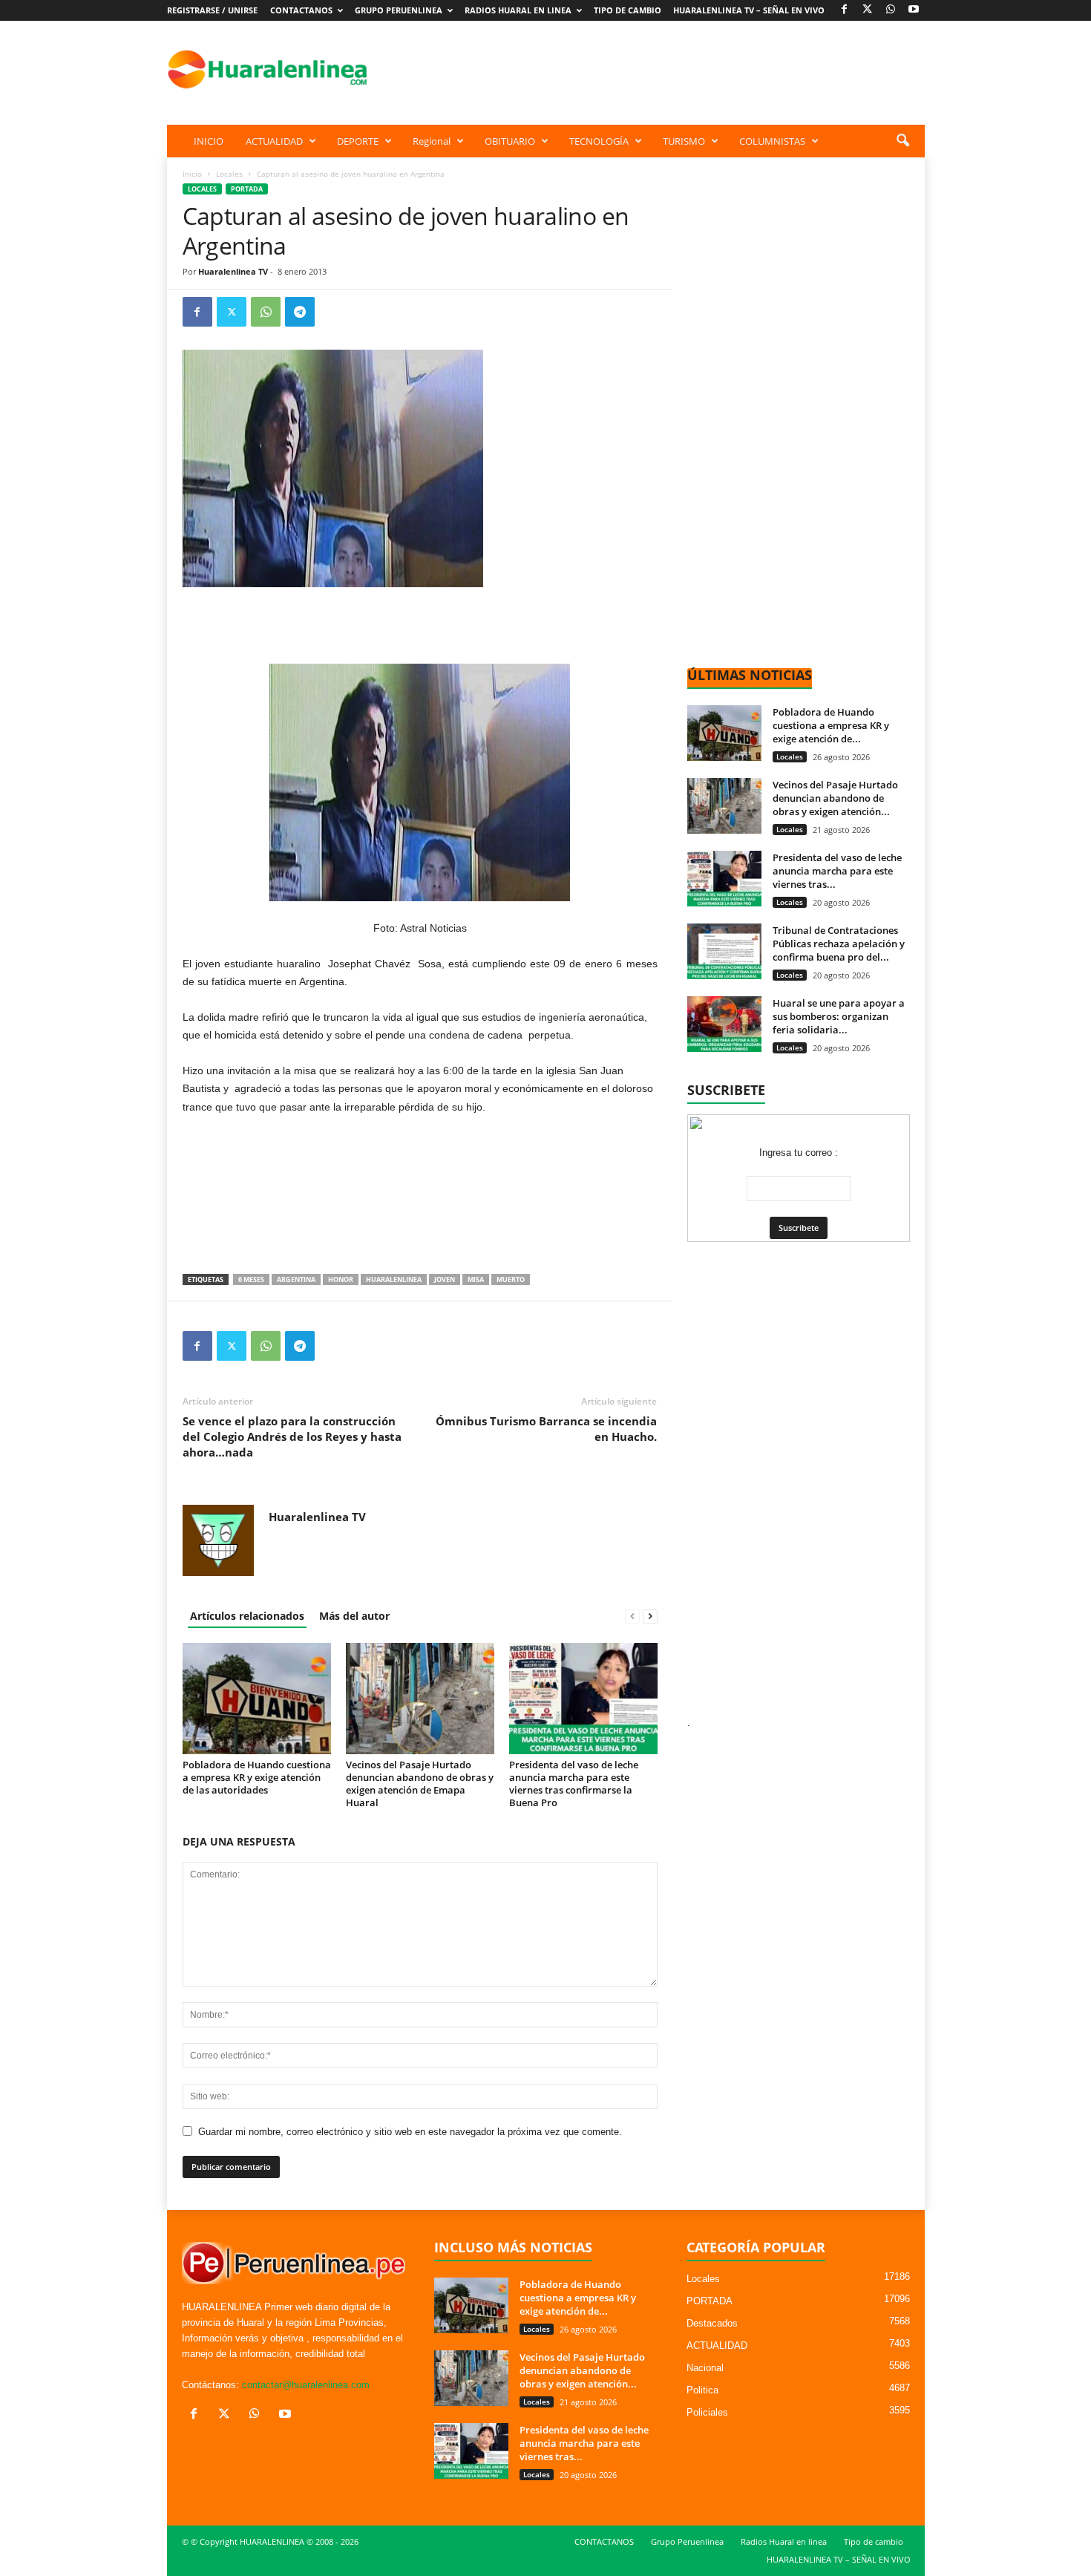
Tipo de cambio (628, 10)
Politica (702, 2390)
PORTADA (247, 189)
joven (445, 1279)
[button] (902, 141)
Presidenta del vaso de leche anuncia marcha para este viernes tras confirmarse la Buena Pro (574, 1784)
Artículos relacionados (247, 1616)
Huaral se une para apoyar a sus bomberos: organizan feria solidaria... (839, 1016)
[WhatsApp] (891, 10)
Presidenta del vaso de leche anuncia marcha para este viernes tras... (837, 871)
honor (341, 1279)
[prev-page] (632, 1616)
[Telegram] (300, 312)
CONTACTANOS (301, 10)
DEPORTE (358, 141)
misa (476, 1279)
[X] (868, 10)
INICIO (209, 141)
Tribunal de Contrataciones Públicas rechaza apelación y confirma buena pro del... (839, 944)
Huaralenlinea (394, 1279)
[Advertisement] (655, 69)
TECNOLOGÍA (599, 141)
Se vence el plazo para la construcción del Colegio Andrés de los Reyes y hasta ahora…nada (292, 1436)
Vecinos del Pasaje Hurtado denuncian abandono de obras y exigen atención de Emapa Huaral (420, 1784)
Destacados (712, 2323)
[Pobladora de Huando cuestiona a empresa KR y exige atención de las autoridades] (257, 1699)
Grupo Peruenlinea (399, 10)
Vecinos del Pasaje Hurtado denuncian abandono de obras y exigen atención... (835, 798)
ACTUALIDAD (274, 141)
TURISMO (684, 141)
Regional (432, 141)
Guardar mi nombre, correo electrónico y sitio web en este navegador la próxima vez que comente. (410, 2132)
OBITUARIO (510, 141)
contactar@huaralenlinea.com (306, 2385)
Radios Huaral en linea (518, 10)
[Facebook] (845, 10)
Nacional (705, 2368)
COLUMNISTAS (772, 141)
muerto (511, 1279)
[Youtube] (914, 10)
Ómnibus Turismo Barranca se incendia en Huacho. (546, 1429)
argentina (296, 1279)
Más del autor (354, 1616)
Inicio (192, 174)
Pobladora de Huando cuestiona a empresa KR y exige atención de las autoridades (257, 1777)
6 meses (251, 1279)
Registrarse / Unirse (212, 10)
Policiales (707, 2412)
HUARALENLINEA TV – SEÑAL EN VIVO (749, 10)
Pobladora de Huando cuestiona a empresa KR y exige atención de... (831, 725)
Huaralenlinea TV (233, 271)
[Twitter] (232, 312)
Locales (229, 174)
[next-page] (650, 1616)
